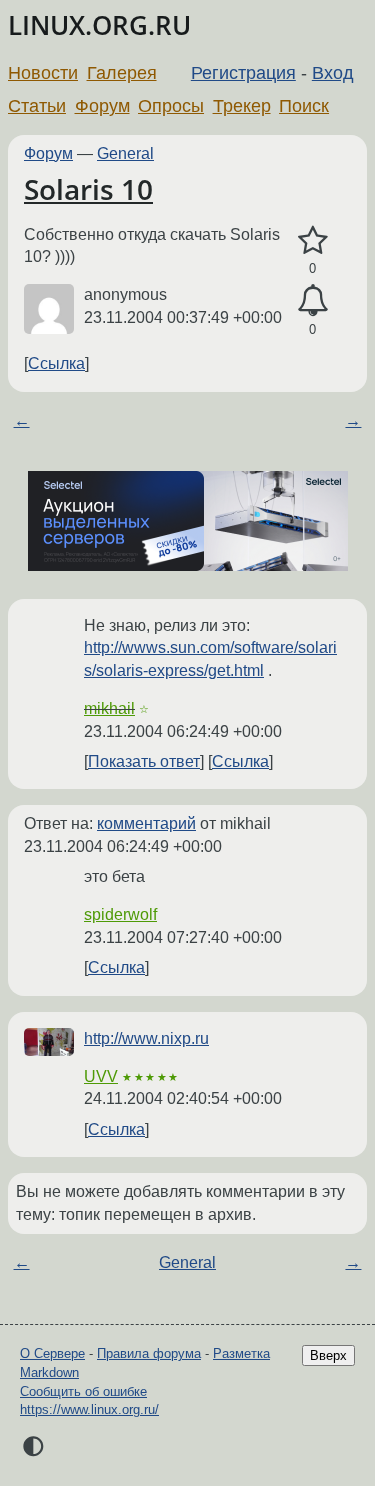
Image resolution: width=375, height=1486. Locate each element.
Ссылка (56, 363)
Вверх (328, 1355)
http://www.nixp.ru (146, 1038)
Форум (102, 106)
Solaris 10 (88, 189)
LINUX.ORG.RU (99, 25)
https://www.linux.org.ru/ (89, 1409)
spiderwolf (120, 914)
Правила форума (149, 1353)
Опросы (171, 106)
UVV (101, 1076)
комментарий (146, 823)
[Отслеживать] (312, 301)
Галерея (122, 73)
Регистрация (243, 73)
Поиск (304, 106)
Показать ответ (144, 761)
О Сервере (52, 1353)
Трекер (242, 106)
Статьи (37, 106)
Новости (43, 73)
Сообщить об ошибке (83, 1391)
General (125, 153)
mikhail (109, 708)
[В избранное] (312, 241)
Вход (333, 73)
